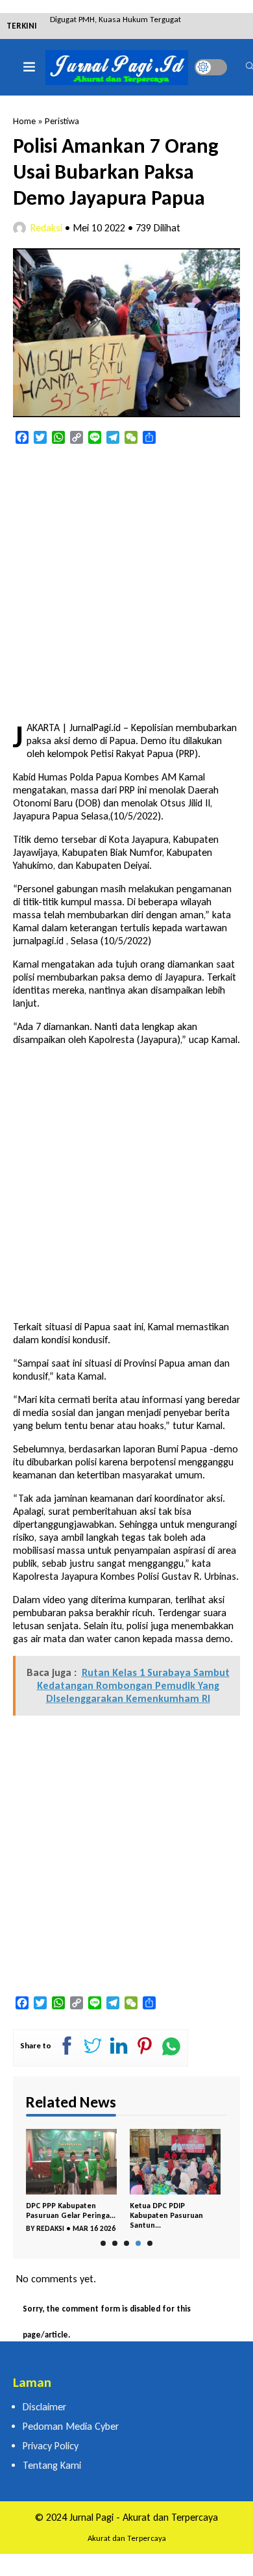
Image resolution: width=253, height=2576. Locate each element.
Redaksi (46, 228)
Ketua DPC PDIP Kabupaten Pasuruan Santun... (166, 2215)
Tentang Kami (52, 2465)
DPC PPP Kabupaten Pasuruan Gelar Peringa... (71, 2210)
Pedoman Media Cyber (71, 2426)
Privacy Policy (51, 2446)
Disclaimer (44, 2407)
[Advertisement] (126, 584)
